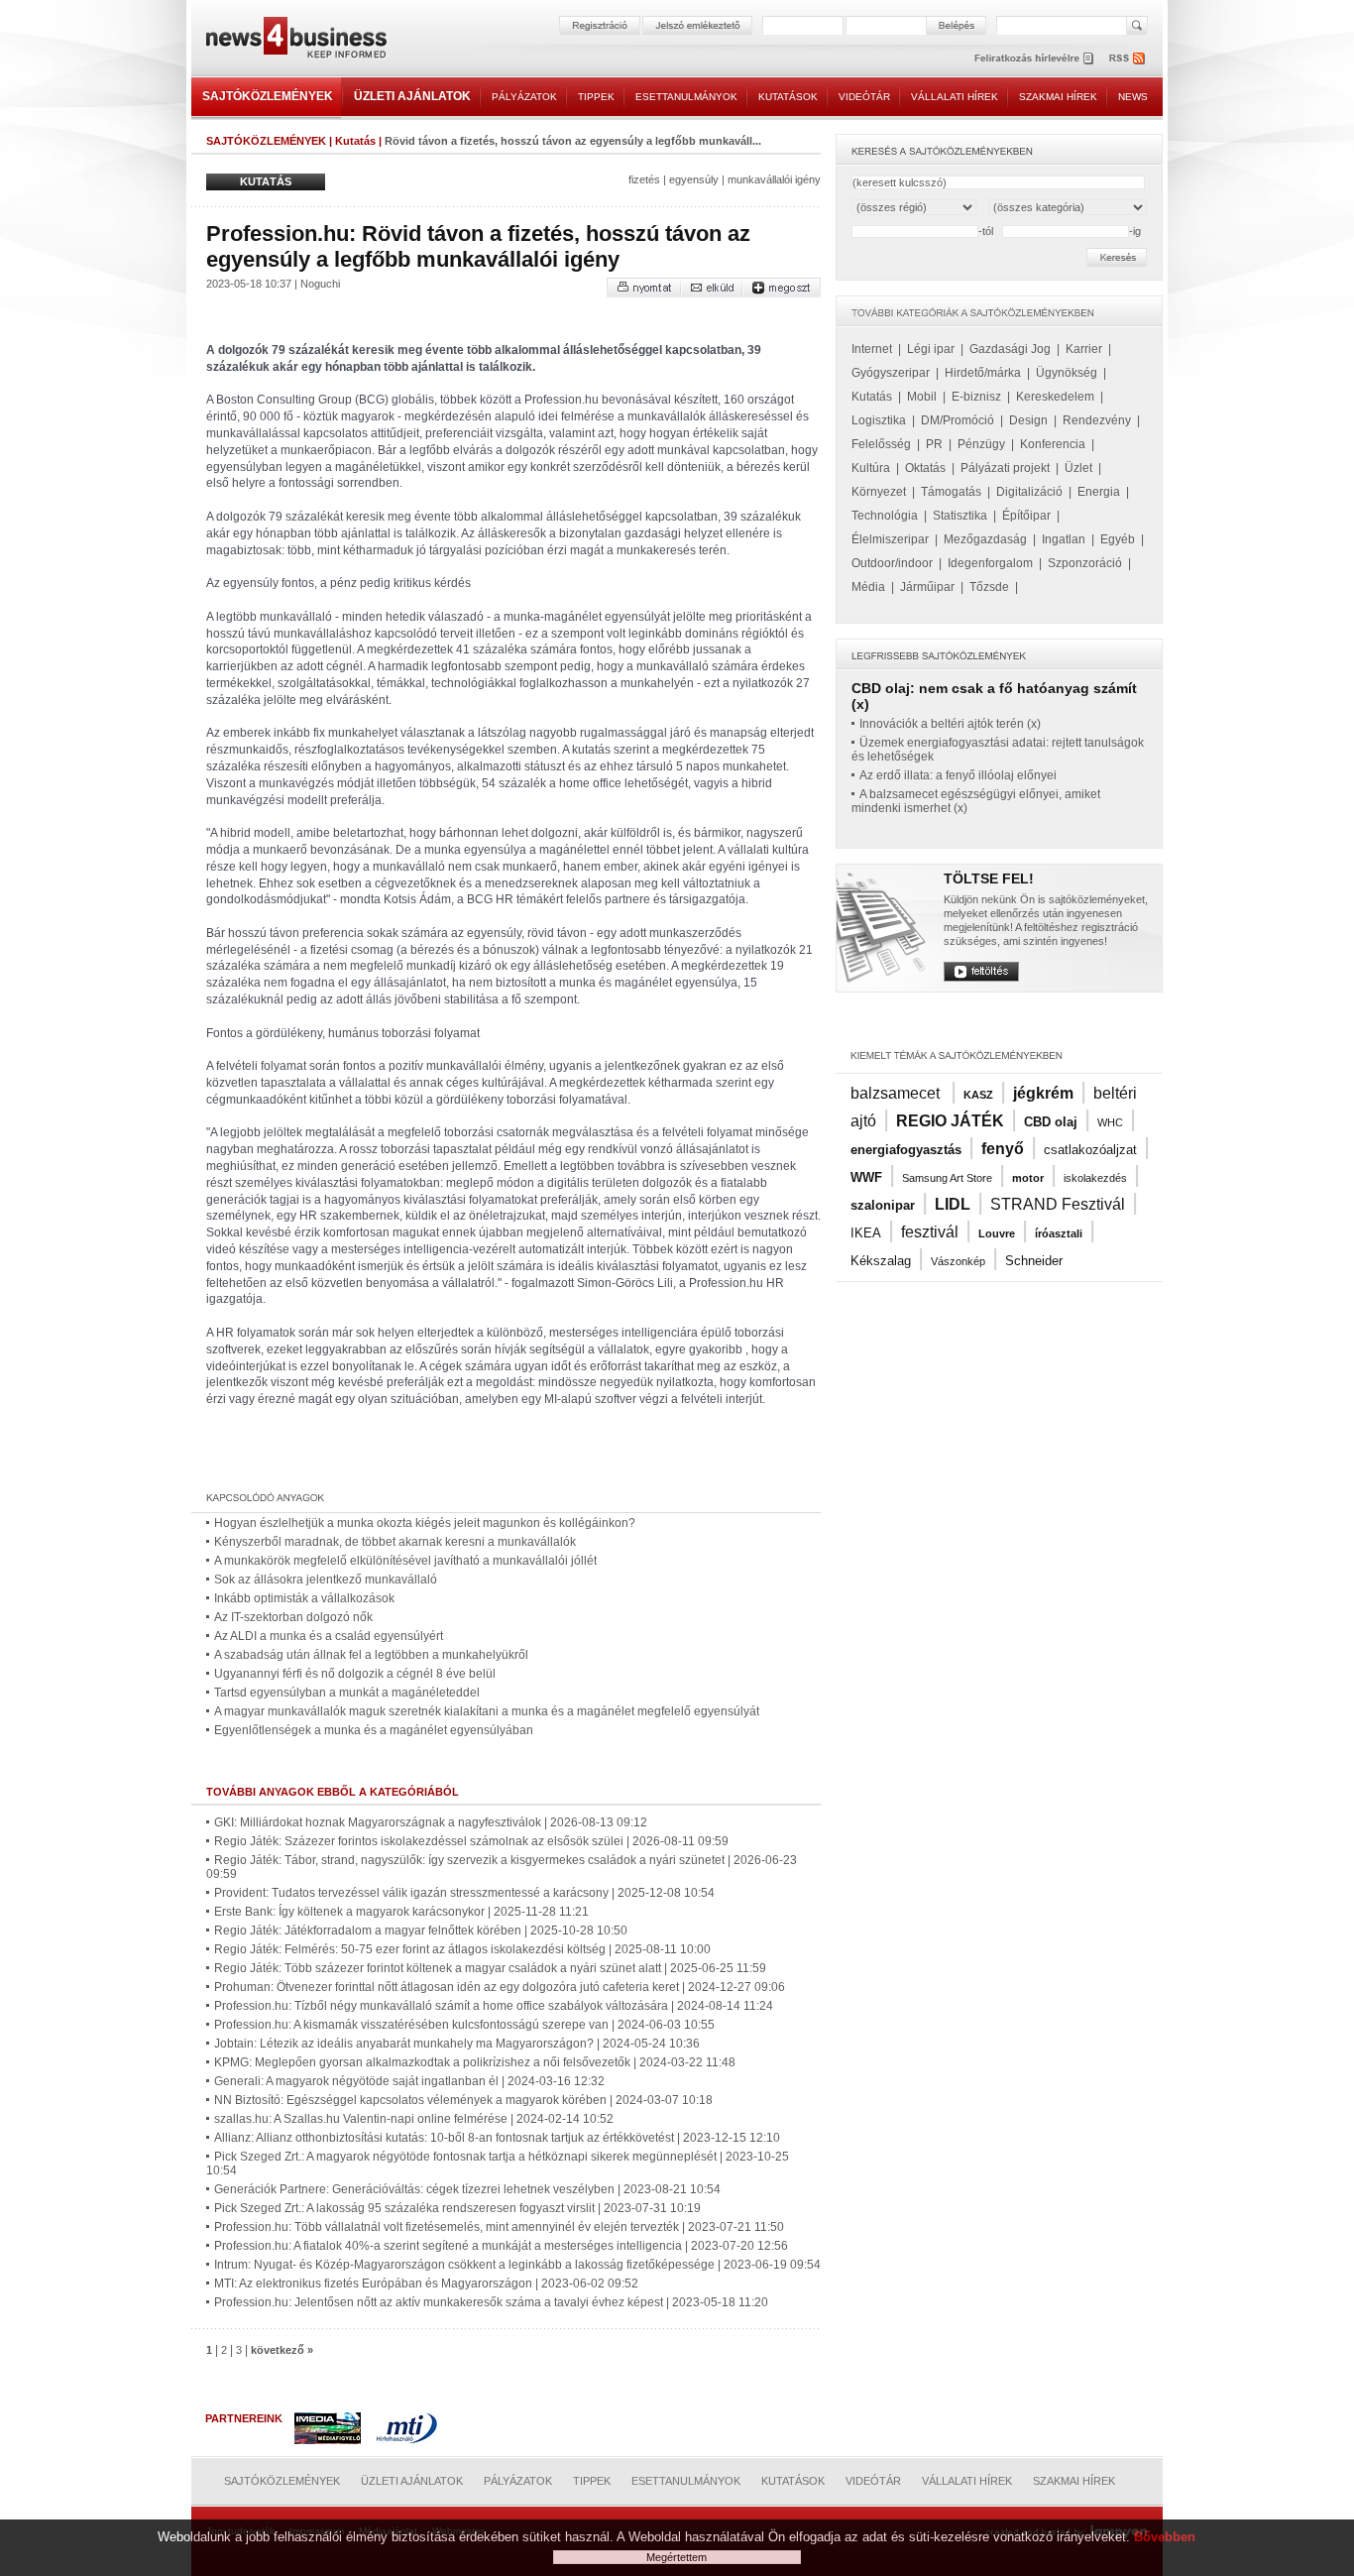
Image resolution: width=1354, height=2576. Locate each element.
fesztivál (930, 1232)
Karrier (1084, 349)
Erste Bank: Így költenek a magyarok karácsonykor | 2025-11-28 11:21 (401, 1912)
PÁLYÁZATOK (524, 97)
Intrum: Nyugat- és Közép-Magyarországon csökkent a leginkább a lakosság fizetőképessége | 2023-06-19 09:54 (517, 2265)
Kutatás (355, 141)
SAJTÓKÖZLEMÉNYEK (268, 96)
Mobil (922, 397)
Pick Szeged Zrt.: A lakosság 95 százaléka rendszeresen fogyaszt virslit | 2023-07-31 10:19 (457, 2208)
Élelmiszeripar (890, 539)
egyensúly (694, 179)
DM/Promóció (958, 420)
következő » (282, 2350)
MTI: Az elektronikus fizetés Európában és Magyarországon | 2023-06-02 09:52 (426, 2283)
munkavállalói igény (774, 179)
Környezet (879, 492)
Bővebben (1165, 2537)
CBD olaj (1051, 1122)
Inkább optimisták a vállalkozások (304, 1598)
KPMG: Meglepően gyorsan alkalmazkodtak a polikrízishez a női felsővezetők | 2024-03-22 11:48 (475, 2062)
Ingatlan (1064, 539)
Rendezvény (1097, 420)
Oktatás (925, 468)
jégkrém (1043, 1093)
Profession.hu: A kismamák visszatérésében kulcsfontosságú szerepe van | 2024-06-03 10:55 (464, 2025)
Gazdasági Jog (1010, 349)
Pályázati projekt (1005, 468)
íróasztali (1059, 1233)
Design (1028, 420)
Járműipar (927, 587)
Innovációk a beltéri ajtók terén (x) (950, 724)
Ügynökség (1067, 373)
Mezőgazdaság (985, 539)
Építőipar (1026, 516)
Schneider (1034, 1261)
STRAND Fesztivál (1058, 1204)
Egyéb (1118, 539)
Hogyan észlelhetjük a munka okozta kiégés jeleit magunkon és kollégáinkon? (425, 1523)
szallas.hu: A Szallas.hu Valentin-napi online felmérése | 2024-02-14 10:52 (414, 2119)
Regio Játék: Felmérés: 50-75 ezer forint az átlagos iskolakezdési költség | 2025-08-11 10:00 (462, 1949)
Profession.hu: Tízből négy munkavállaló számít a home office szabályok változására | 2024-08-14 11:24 (494, 2006)
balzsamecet (897, 1093)
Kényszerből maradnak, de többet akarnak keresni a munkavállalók (395, 1542)
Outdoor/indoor (892, 563)
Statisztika (960, 516)
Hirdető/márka (983, 373)
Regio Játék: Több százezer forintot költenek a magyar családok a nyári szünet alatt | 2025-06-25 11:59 (490, 1968)
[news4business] (295, 40)
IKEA (866, 1233)
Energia (1099, 492)
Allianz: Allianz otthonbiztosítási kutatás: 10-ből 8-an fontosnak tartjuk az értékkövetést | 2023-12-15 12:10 (497, 2138)
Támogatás (951, 492)
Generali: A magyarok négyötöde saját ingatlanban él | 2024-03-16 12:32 (409, 2081)
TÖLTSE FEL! (989, 878)
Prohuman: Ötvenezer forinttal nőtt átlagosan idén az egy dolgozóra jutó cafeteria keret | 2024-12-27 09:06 (500, 1987)
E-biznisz (976, 397)
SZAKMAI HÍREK (1058, 97)
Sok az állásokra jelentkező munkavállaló (326, 1580)
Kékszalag (881, 1261)
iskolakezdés (1095, 1178)
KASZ (978, 1095)
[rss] (1128, 58)
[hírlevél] (1034, 58)
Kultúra (871, 468)
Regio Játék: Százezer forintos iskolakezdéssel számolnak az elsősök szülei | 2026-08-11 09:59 (471, 1841)
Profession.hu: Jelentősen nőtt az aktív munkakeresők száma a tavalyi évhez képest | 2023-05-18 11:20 (491, 2302)
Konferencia (1053, 444)
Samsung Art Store (947, 1178)
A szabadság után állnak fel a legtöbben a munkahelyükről (371, 1655)
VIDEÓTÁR (864, 97)
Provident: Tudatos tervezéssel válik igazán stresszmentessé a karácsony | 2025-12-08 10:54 (464, 1893)
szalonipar (883, 1205)
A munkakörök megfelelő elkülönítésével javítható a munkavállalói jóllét (405, 1561)
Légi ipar (931, 349)
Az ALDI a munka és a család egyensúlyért (329, 1636)
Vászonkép (958, 1261)
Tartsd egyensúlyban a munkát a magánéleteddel (347, 1693)
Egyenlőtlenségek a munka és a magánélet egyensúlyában (374, 1730)
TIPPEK (596, 97)
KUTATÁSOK (788, 97)
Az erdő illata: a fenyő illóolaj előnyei (958, 775)
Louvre (997, 1233)
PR (934, 444)
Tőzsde (989, 587)
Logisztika (879, 420)
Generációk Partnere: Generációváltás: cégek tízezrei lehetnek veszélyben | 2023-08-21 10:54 (467, 2189)
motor (1028, 1178)
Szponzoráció (1085, 563)
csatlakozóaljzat (1090, 1150)
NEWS (1133, 97)
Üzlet (1078, 468)
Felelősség (881, 444)
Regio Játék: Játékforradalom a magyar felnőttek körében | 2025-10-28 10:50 (421, 1931)
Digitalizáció (1029, 492)
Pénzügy (981, 444)
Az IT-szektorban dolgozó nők (293, 1617)
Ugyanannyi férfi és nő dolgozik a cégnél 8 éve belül (355, 1674)
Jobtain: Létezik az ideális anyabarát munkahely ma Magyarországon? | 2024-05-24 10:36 (457, 2044)
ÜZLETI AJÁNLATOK (412, 96)
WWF (866, 1177)
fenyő (1003, 1149)
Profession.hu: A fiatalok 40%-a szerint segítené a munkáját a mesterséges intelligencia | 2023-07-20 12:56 (501, 2246)
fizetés (644, 179)
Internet (872, 349)
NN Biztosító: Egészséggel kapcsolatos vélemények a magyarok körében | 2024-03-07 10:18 (463, 2100)
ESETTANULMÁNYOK (686, 97)
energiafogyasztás (906, 1150)
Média (868, 587)
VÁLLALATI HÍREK (955, 97)
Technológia (885, 516)
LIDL (953, 1204)
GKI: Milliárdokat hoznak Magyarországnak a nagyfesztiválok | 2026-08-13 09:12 (431, 1822)
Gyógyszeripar (891, 373)
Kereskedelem (1055, 397)
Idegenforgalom (990, 563)
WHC (1110, 1122)
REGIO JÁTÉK (950, 1121)
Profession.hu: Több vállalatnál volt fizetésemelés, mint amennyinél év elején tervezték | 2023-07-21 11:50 (499, 2227)
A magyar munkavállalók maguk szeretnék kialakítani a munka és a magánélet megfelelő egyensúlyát (487, 1711)
